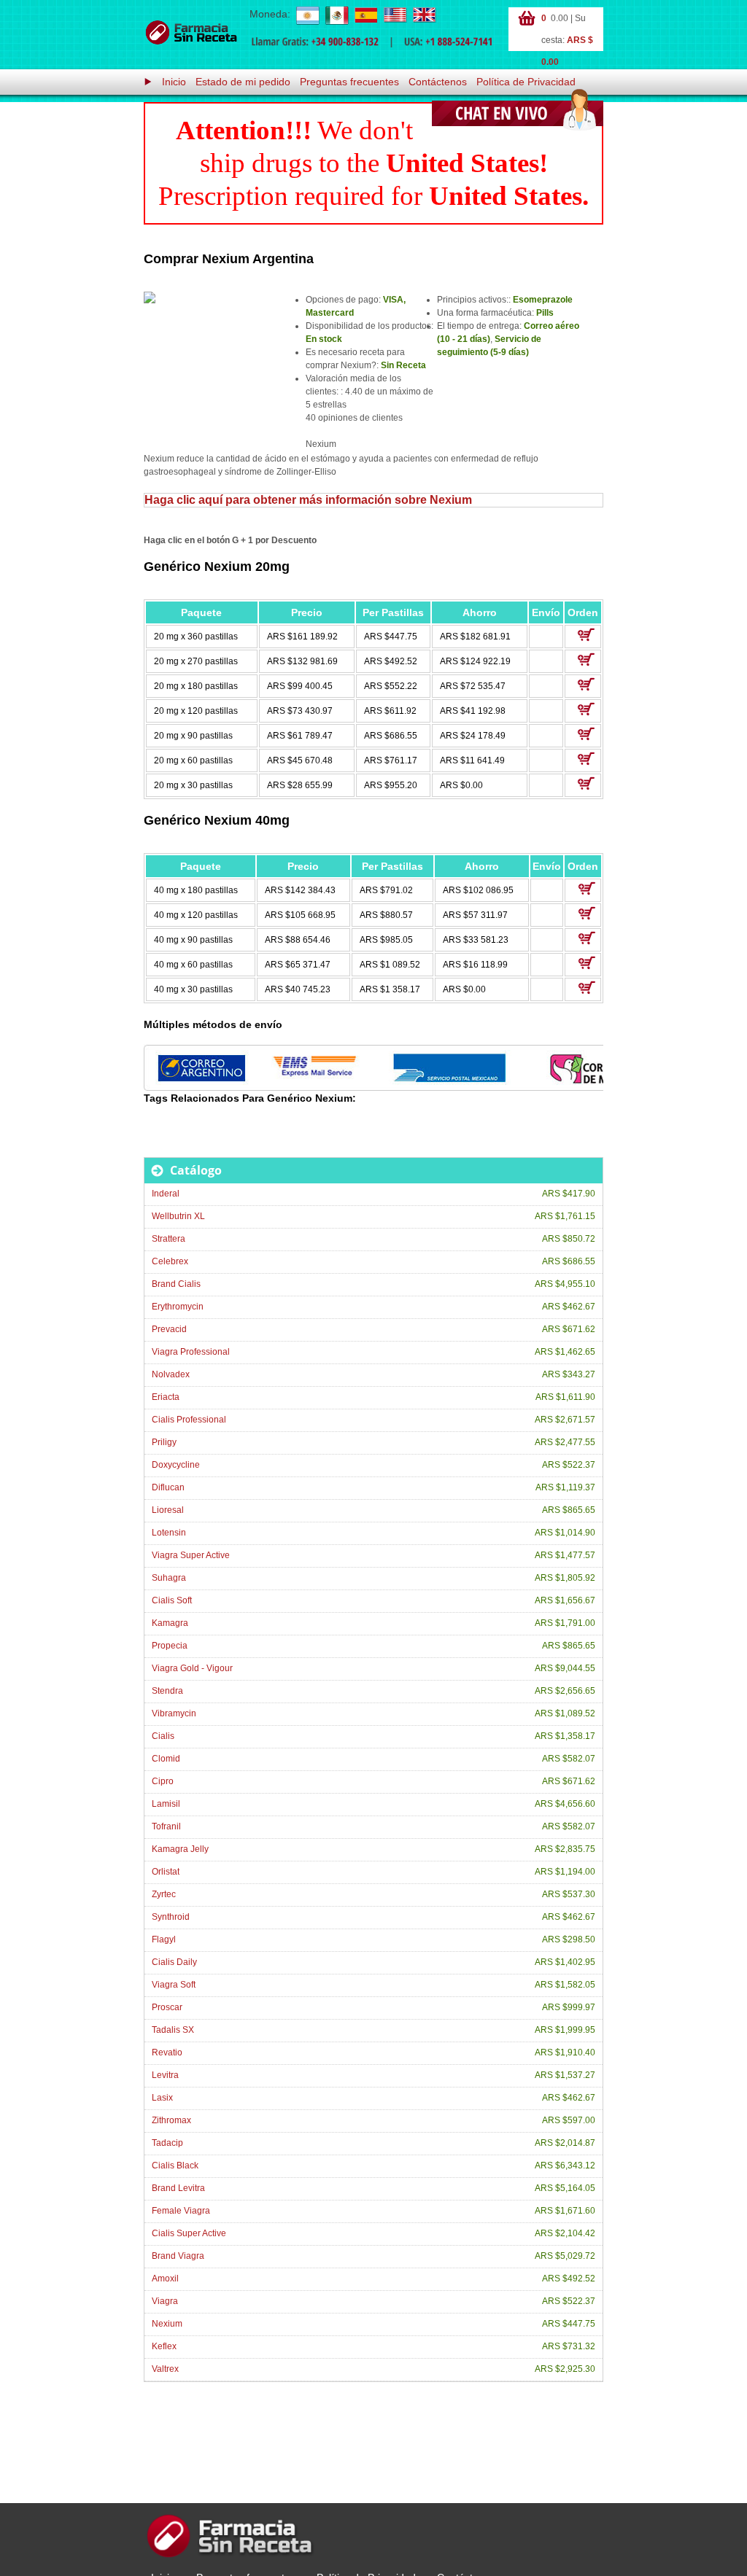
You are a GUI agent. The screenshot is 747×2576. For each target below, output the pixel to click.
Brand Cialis (176, 1284)
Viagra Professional (191, 1352)
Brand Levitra (178, 2188)
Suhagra (169, 1578)
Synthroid (171, 1917)
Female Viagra (181, 2211)
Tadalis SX (173, 2030)
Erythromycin (178, 1307)
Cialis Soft (172, 1600)
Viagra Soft (174, 1985)
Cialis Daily (174, 1962)
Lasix (162, 2098)
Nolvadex (171, 1374)
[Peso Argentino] (307, 15)
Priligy (164, 1442)
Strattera (169, 1239)
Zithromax (171, 2120)
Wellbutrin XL (178, 1216)
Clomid (166, 1759)
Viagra (165, 2301)
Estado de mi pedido (243, 82)
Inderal (166, 1194)
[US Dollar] (395, 15)
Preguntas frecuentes (349, 82)
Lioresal (168, 1510)
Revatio (167, 2052)
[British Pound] (424, 15)
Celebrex (170, 1261)
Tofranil (166, 1826)
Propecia (170, 1646)
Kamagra (170, 1623)
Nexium (167, 2324)
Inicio (174, 82)
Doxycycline (176, 1465)
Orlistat (166, 1872)
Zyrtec (164, 1894)
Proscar (167, 2007)
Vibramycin (174, 1713)
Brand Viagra (178, 2256)
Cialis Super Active (189, 2233)
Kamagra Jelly (180, 1849)
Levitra (165, 2075)
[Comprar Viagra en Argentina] (191, 33)
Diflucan (168, 1487)
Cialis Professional (189, 1420)
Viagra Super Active (191, 1555)
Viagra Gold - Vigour (192, 1668)
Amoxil (165, 2279)
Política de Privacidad (526, 82)
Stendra (167, 1691)
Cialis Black (175, 2166)
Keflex (164, 2346)
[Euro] (365, 15)
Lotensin (169, 1533)
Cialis (163, 1736)
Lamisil (166, 1804)
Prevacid (169, 1329)
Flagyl (164, 1939)
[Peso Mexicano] (336, 15)
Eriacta (166, 1397)
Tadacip (167, 2143)
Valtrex (165, 2369)
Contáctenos (438, 82)
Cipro (163, 1781)
